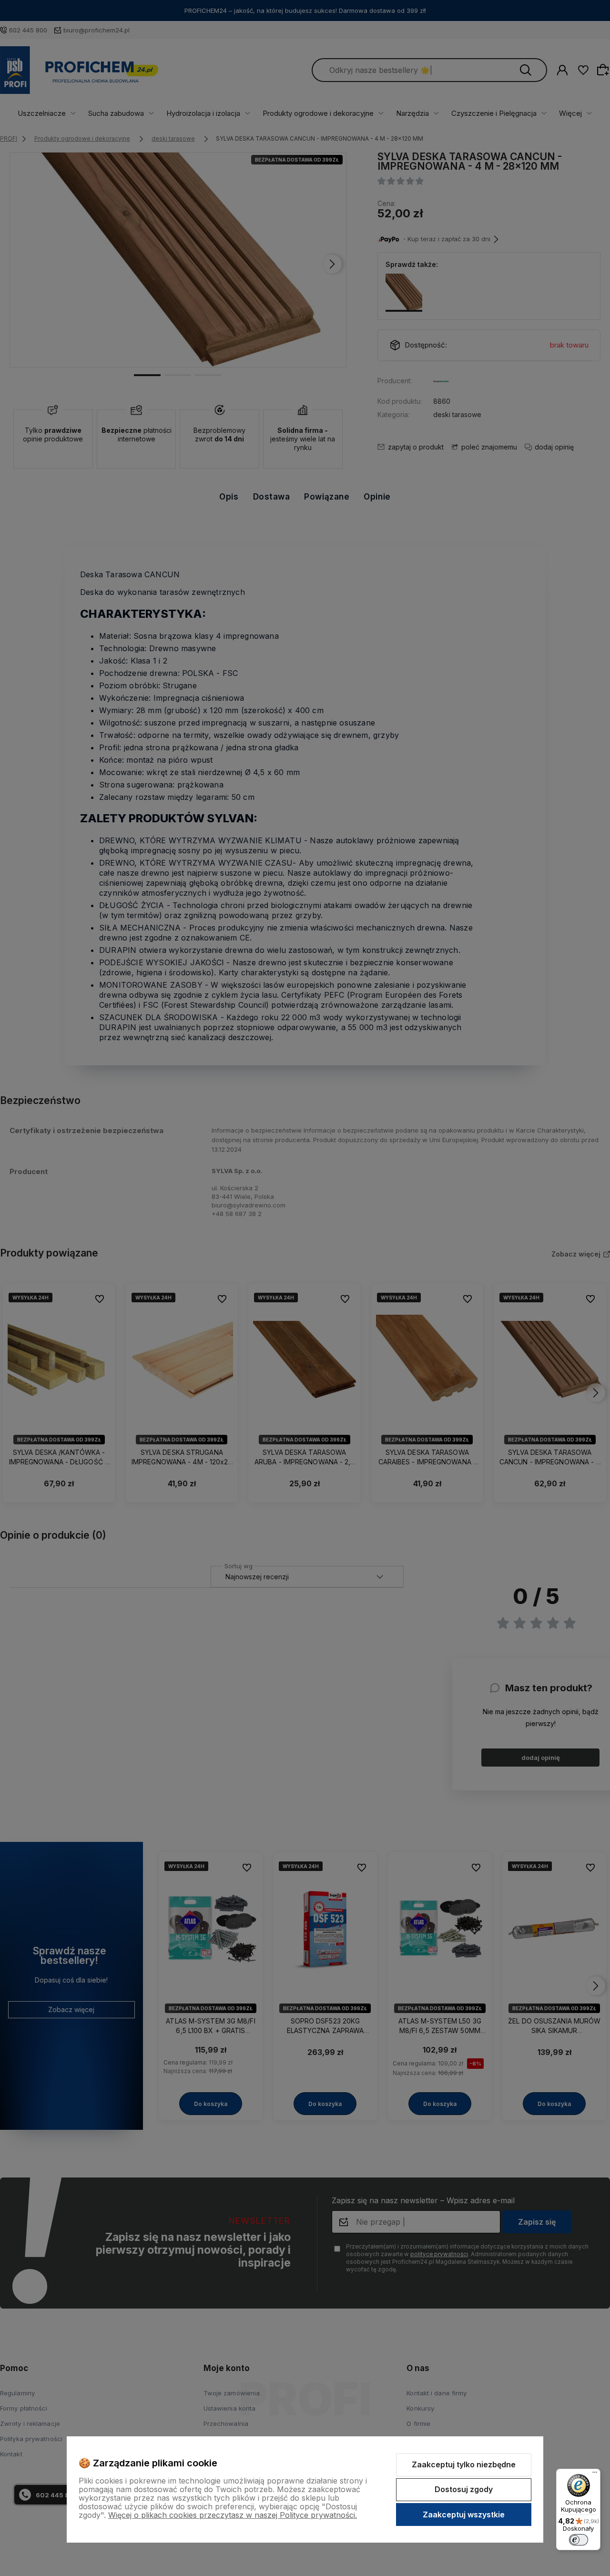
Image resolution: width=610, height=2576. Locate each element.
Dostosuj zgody (464, 2489)
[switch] (579, 2540)
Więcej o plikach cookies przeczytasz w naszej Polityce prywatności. (233, 2515)
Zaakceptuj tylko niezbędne (464, 2464)
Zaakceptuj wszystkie (464, 2515)
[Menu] (595, 2474)
